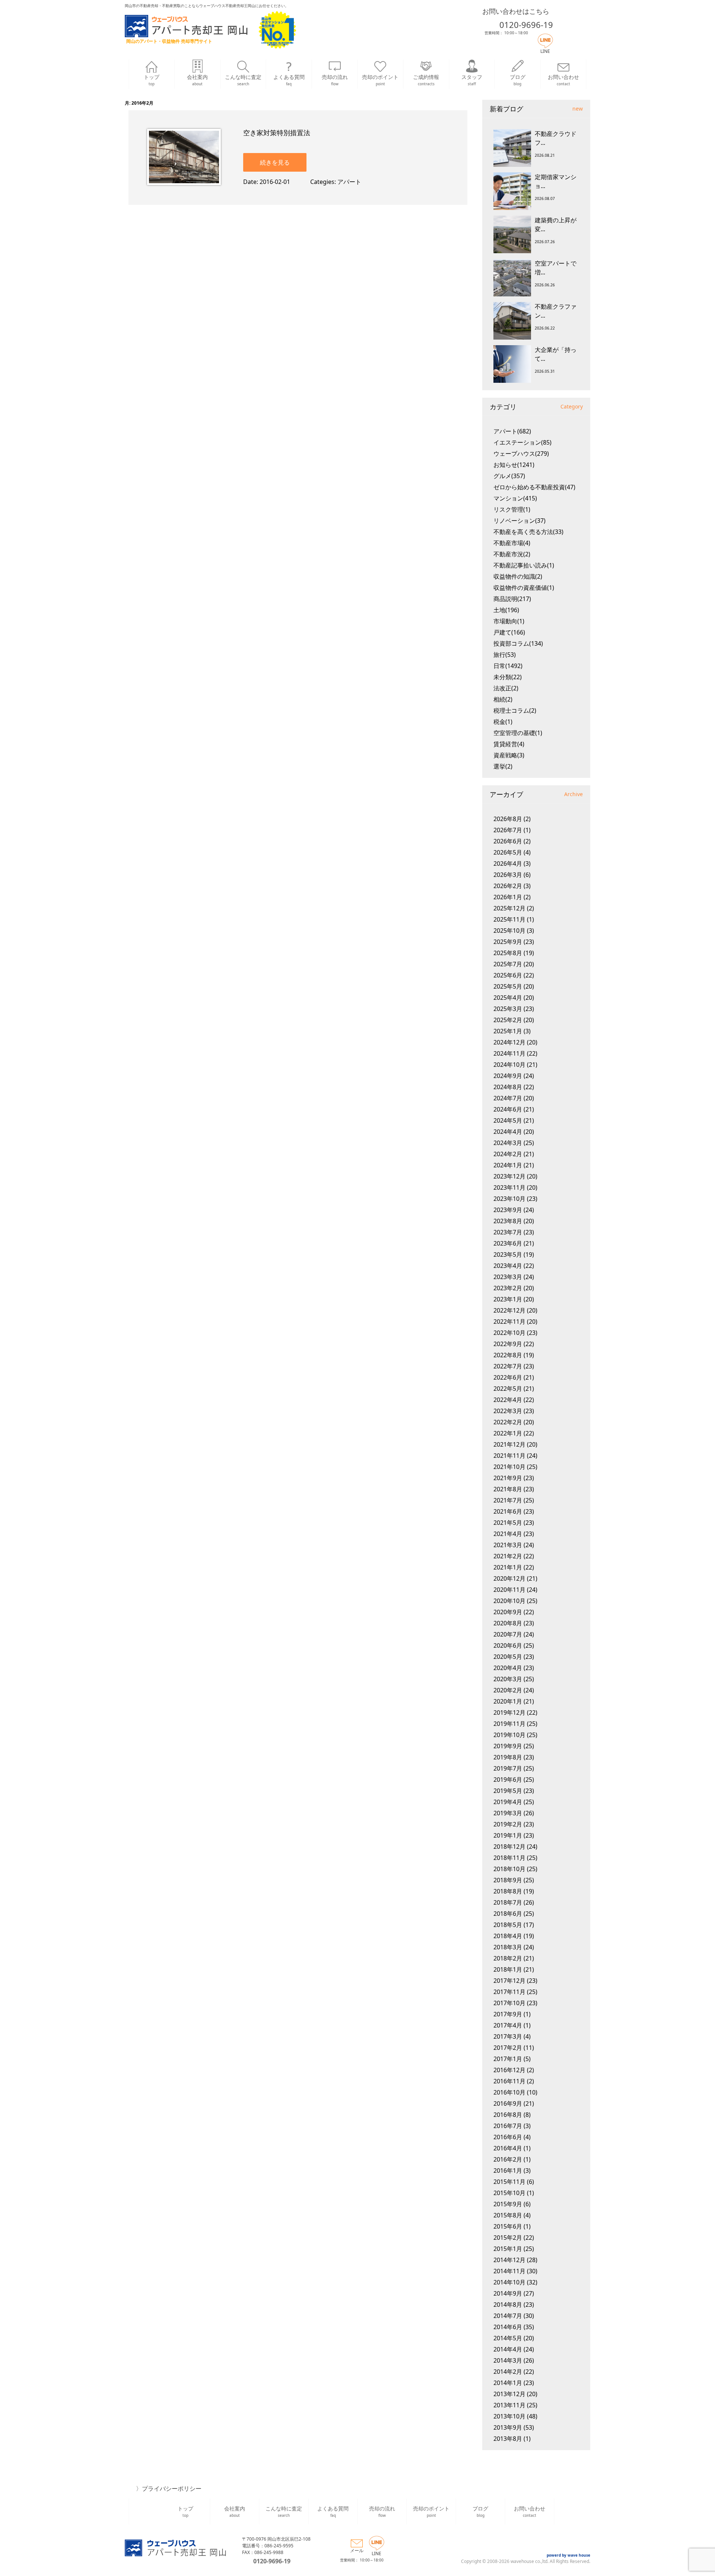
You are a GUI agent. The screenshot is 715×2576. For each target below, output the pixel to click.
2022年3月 (508, 1411)
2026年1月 (508, 897)
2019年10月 (509, 1735)
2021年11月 (509, 1456)
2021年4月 (508, 1534)
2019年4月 (508, 1802)
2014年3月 (508, 2360)
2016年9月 (508, 2103)
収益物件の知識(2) (518, 576)
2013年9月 (508, 2427)
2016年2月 (508, 2159)
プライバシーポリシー (172, 2488)
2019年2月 (508, 1824)
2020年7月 (508, 1634)
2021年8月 (508, 1489)
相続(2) (503, 699)
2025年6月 (508, 975)
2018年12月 (509, 1847)
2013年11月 (509, 2405)
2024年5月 (508, 1120)
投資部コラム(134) (518, 643)
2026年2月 (508, 886)
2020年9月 (508, 1612)
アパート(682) (512, 431)
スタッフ (472, 80)
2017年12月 (509, 1981)
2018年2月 (508, 1958)
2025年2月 (508, 1020)
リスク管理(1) (512, 509)
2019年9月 (508, 1746)
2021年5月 (508, 1523)
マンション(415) (515, 498)
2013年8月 (508, 2439)
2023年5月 (508, 1254)
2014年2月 (508, 2372)
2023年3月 (508, 1277)
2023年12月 (509, 1176)
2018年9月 (508, 1880)
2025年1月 (508, 1031)
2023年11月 (509, 1187)
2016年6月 (508, 2137)
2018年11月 (509, 1858)
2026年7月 (508, 830)
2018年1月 (508, 1969)
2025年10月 (509, 931)
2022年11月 (509, 1322)
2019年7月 (508, 1768)
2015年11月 (509, 2182)
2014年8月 (508, 2305)
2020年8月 (508, 1623)
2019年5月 (508, 1791)
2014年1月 (508, 2383)
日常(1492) (508, 666)
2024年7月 (508, 1098)
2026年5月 (508, 852)
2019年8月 (508, 1757)
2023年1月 (508, 1299)
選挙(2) (503, 766)
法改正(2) (506, 688)
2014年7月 (508, 2316)
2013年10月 (509, 2416)
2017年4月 (508, 2025)
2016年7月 (508, 2126)
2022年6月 (508, 1377)
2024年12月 (509, 1042)
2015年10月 (509, 2193)
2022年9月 (508, 1344)
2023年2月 (508, 1288)
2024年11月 (509, 1053)
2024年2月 (508, 1154)
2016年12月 (509, 2070)
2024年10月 (509, 1065)
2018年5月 (508, 1925)
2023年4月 (508, 1266)
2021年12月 (509, 1444)
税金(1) (503, 722)
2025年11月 (509, 919)
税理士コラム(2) (515, 710)
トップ (152, 80)
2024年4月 (508, 1132)
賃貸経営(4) (509, 744)
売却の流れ (335, 80)
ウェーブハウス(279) (521, 454)
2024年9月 (508, 1076)
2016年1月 (508, 2170)
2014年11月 (509, 2271)
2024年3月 (508, 1143)
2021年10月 (509, 1467)
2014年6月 (508, 2327)
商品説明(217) (512, 599)
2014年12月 (509, 2260)
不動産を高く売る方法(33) (528, 532)
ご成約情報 (426, 80)
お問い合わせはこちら (516, 11)
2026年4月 (508, 864)
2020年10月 (509, 1601)
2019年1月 (508, 1835)
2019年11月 (509, 1724)
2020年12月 (509, 1578)
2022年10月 (509, 1333)
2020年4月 (508, 1668)
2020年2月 (508, 1690)
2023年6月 (508, 1243)
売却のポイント (380, 80)
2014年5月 (508, 2338)
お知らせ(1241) (514, 465)
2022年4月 (508, 1400)
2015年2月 (508, 2238)
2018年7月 (508, 1902)
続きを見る (275, 162)
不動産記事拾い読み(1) (524, 565)
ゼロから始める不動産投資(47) (534, 487)
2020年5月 (508, 1657)
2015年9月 (508, 2204)
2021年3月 (508, 1545)
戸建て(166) (509, 632)
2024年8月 (508, 1087)
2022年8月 (508, 1355)
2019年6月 (508, 1780)
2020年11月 (509, 1590)
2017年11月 (509, 1992)
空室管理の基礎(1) (518, 733)
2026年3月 (508, 875)
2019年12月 (509, 1712)
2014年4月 (508, 2349)
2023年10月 (509, 1199)
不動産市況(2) (512, 554)
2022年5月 (508, 1389)
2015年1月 (508, 2249)
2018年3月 (508, 1947)
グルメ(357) (509, 476)
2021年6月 (508, 1511)
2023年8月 (508, 1221)
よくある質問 (289, 80)
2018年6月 (508, 1914)
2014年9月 (508, 2293)
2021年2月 (508, 1556)
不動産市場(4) (512, 543)
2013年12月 (509, 2394)
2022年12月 (509, 1310)
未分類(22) (508, 677)
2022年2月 (508, 1422)
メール (357, 2550)
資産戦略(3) (509, 755)
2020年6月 (508, 1645)
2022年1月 (508, 1433)
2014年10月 (509, 2282)
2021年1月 (508, 1567)
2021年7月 (508, 1500)
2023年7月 (508, 1232)
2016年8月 (508, 2115)
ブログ (518, 80)
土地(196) (506, 610)
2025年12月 (509, 908)
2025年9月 (508, 942)
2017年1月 (508, 2059)
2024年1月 (508, 1165)
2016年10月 (509, 2092)
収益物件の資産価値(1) (524, 588)
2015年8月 (508, 2215)
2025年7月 (508, 964)
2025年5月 (508, 986)
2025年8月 (508, 953)
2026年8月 (508, 819)
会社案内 (197, 80)
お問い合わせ (563, 80)
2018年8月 (508, 1891)
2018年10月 (509, 1869)
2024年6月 (508, 1109)
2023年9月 (508, 1210)
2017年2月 (508, 2048)
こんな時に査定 (243, 80)
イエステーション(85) (522, 442)
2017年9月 (508, 2014)
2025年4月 (508, 998)
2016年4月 (508, 2148)
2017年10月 (509, 2003)
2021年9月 (508, 1478)
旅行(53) (505, 655)
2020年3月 (508, 1679)
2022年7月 (508, 1366)
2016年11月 (509, 2081)
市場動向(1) (509, 621)
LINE (545, 51)
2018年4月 (508, 1936)
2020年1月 (508, 1701)
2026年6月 (508, 841)
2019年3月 (508, 1813)
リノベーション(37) (519, 521)
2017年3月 (508, 2036)
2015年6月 (508, 2226)
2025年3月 (508, 1009)
